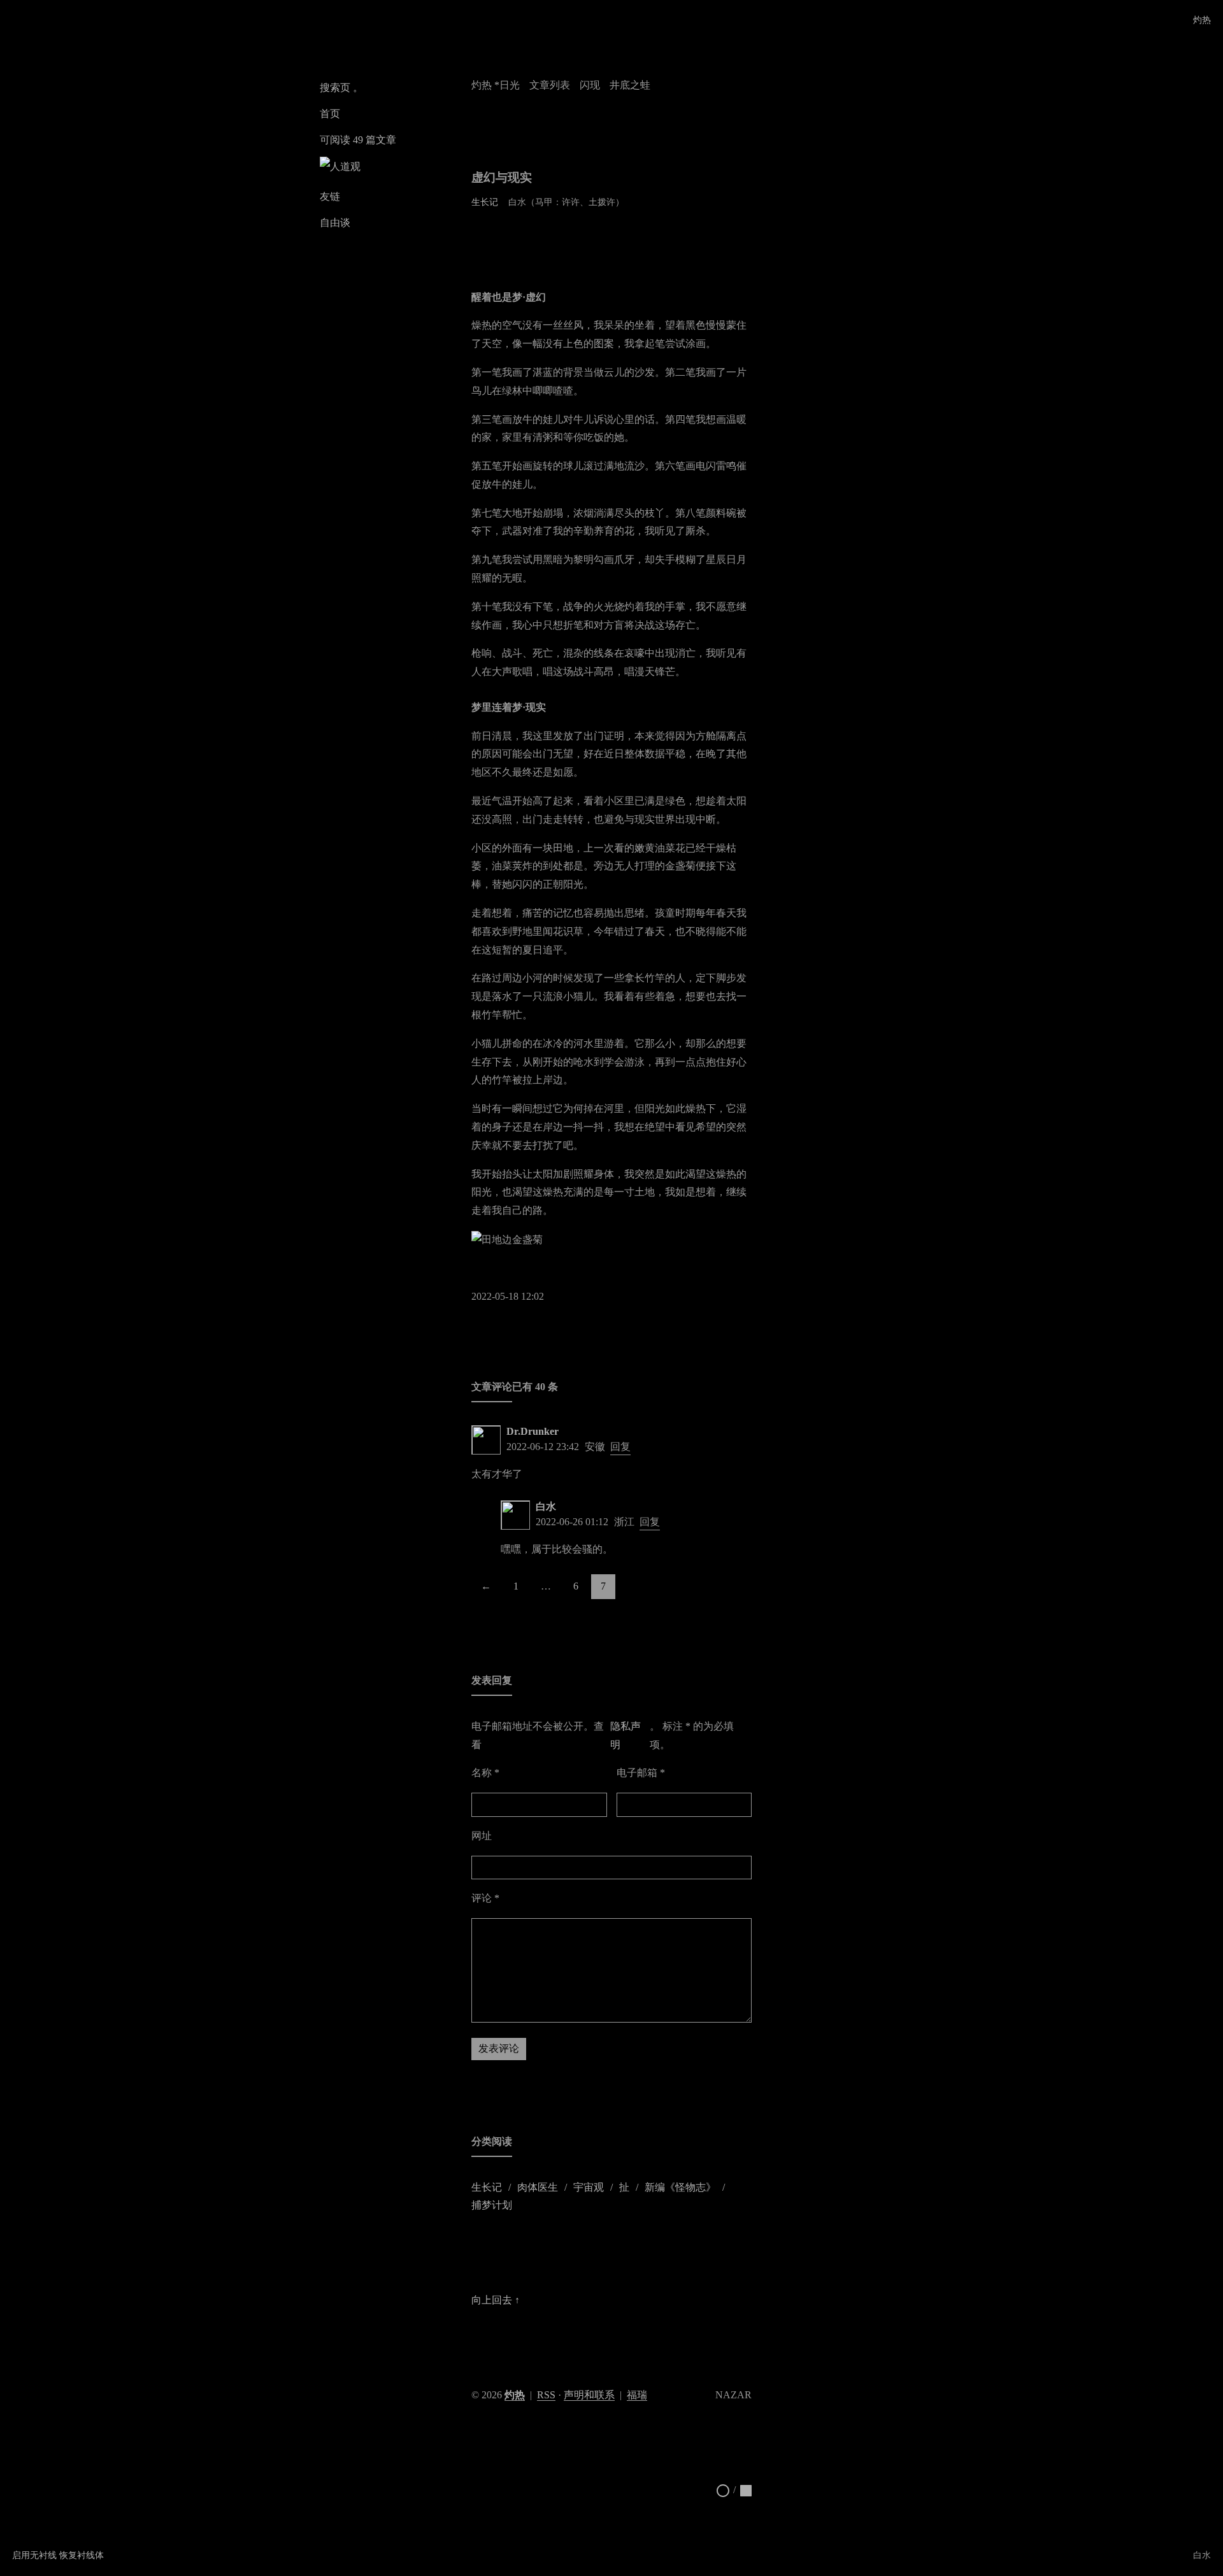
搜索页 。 (341, 88)
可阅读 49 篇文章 (358, 140)
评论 (485, 1898)
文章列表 (550, 85)
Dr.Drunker (533, 1431)
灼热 (1202, 20)
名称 (485, 1773)
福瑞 (637, 2395)
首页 (330, 114)
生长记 (485, 202)
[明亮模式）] (723, 2490)
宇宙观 (589, 2187)
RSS (546, 2395)
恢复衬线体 (82, 2555)
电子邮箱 (641, 1773)
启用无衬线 (34, 2555)
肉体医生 (538, 2187)
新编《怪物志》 (680, 2187)
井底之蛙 (630, 85)
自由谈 (335, 223)
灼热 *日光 (496, 85)
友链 (330, 196)
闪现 (590, 85)
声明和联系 (589, 2395)
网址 (482, 1836)
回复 (620, 1447)
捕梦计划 (492, 2205)
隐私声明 (626, 1735)
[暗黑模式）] (746, 2490)
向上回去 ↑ (496, 2300)
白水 (546, 1506)
